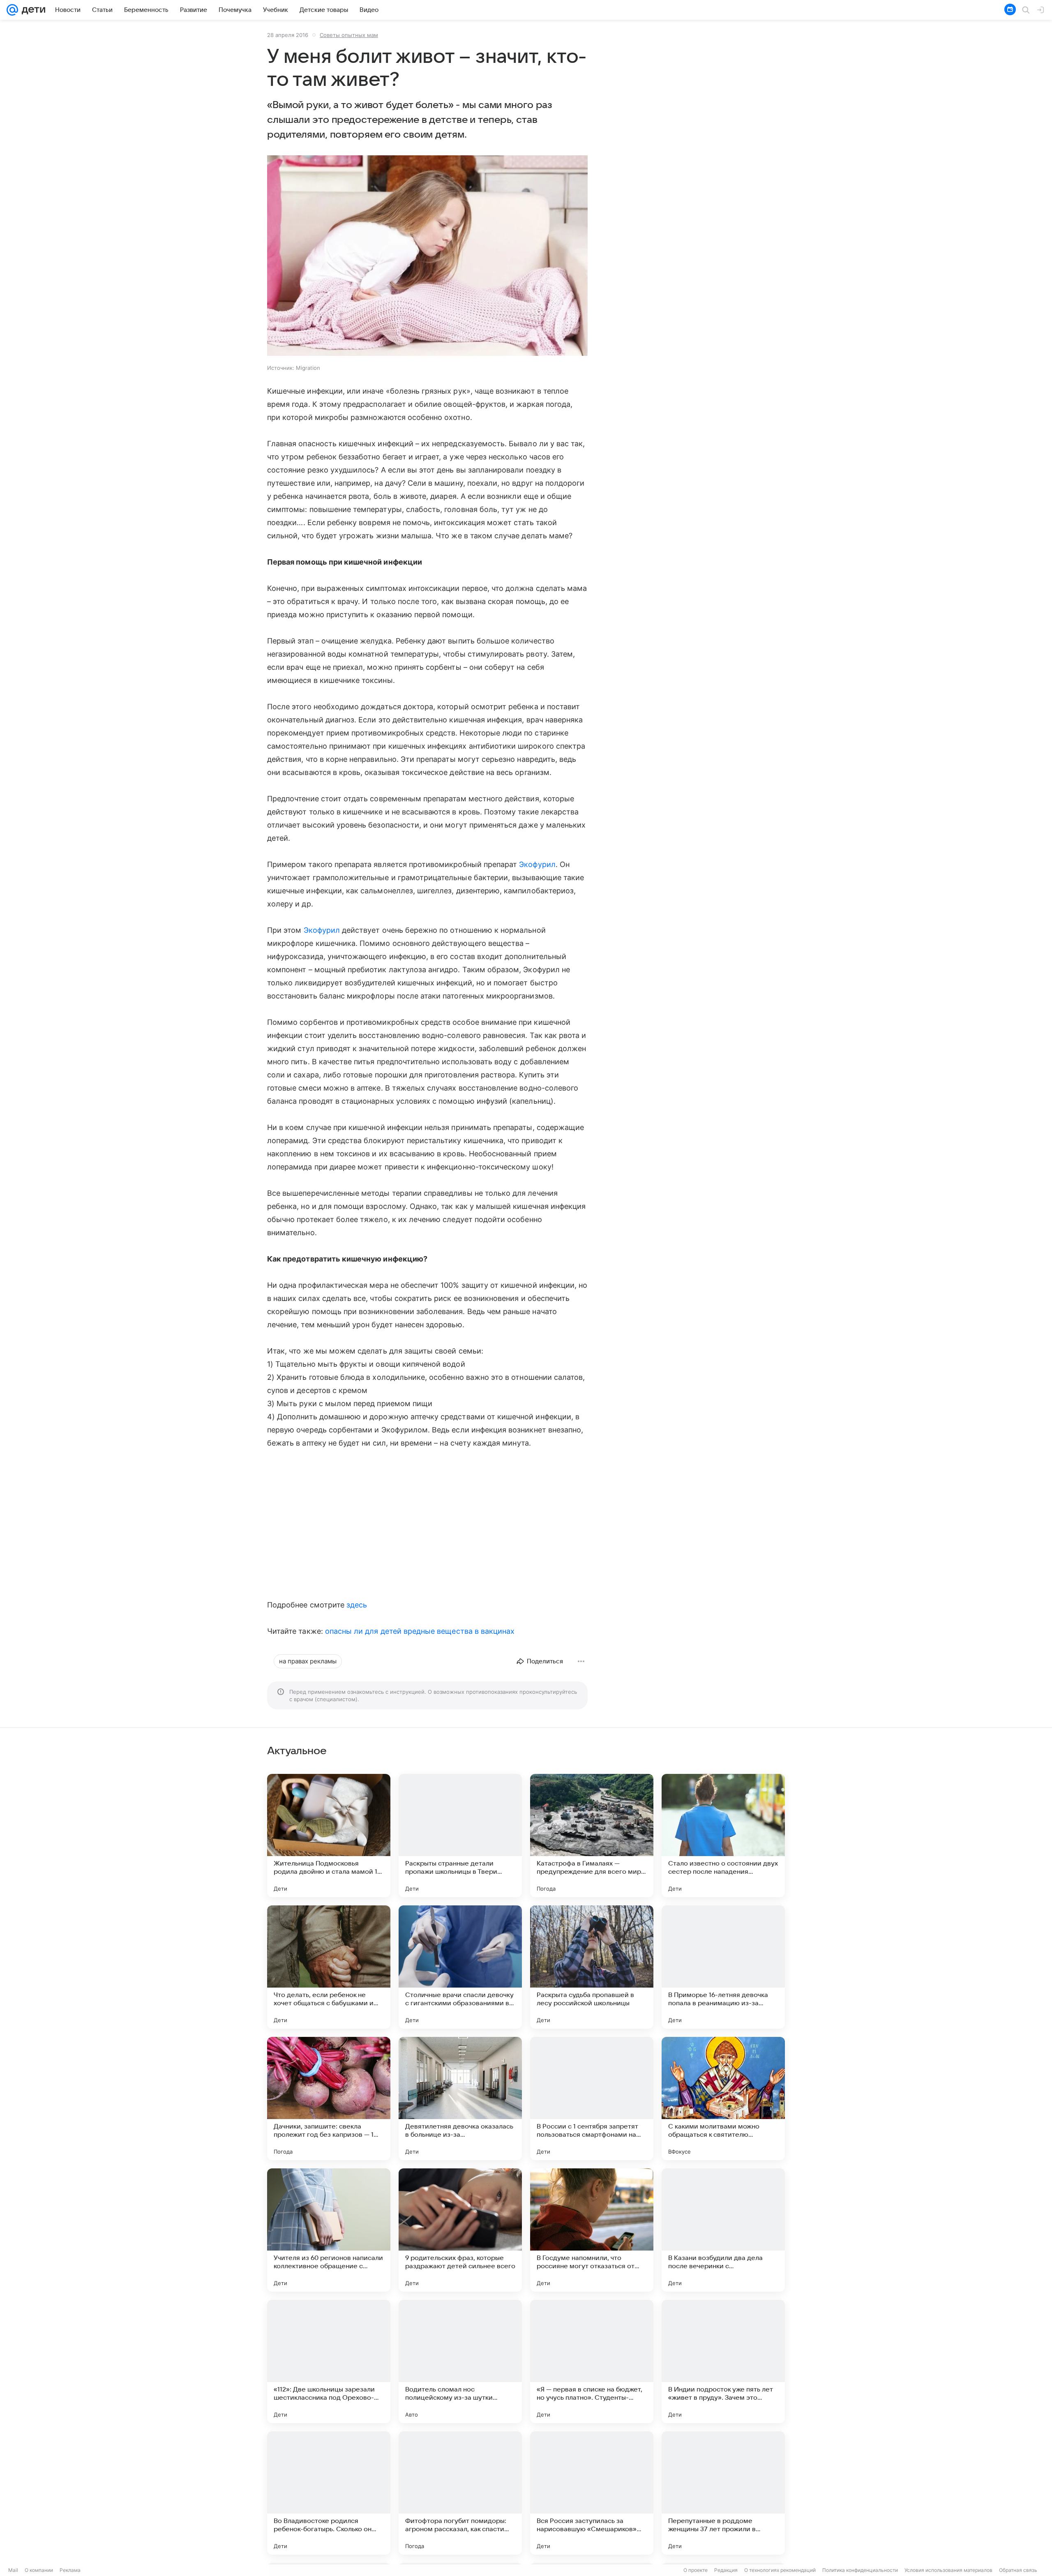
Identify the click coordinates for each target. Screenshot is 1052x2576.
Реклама (70, 2570)
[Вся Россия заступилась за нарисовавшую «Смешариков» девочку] (592, 2493)
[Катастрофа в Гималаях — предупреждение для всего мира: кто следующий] (592, 1836)
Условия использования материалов (948, 2570)
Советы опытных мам (349, 35)
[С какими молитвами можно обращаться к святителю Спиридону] (723, 2099)
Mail (13, 2570)
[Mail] (12, 10)
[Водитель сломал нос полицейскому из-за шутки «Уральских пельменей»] (460, 2362)
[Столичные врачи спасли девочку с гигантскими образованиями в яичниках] (460, 1967)
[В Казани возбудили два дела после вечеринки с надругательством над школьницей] (723, 2230)
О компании (39, 2570)
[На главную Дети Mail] (32, 10)
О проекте (696, 2570)
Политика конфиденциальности (860, 2570)
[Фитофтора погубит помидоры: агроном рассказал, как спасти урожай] (460, 2493)
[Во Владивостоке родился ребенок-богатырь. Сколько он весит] (329, 2493)
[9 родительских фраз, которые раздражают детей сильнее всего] (460, 2230)
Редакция (726, 2570)
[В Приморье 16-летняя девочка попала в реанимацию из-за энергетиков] (723, 1967)
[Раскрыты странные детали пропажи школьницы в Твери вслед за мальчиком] (460, 1836)
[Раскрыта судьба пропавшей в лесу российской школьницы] (592, 1967)
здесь (357, 1605)
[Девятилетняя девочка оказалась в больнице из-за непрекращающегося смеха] (460, 2099)
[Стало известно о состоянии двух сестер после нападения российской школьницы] (723, 1836)
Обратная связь (1018, 2570)
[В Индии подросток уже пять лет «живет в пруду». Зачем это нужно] (723, 2362)
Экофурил (537, 864)
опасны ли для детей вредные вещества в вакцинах (420, 1631)
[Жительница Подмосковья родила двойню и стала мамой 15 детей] (329, 1836)
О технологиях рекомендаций (780, 2570)
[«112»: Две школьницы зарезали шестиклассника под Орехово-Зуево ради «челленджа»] (329, 2362)
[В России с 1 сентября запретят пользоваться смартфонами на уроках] (592, 2099)
